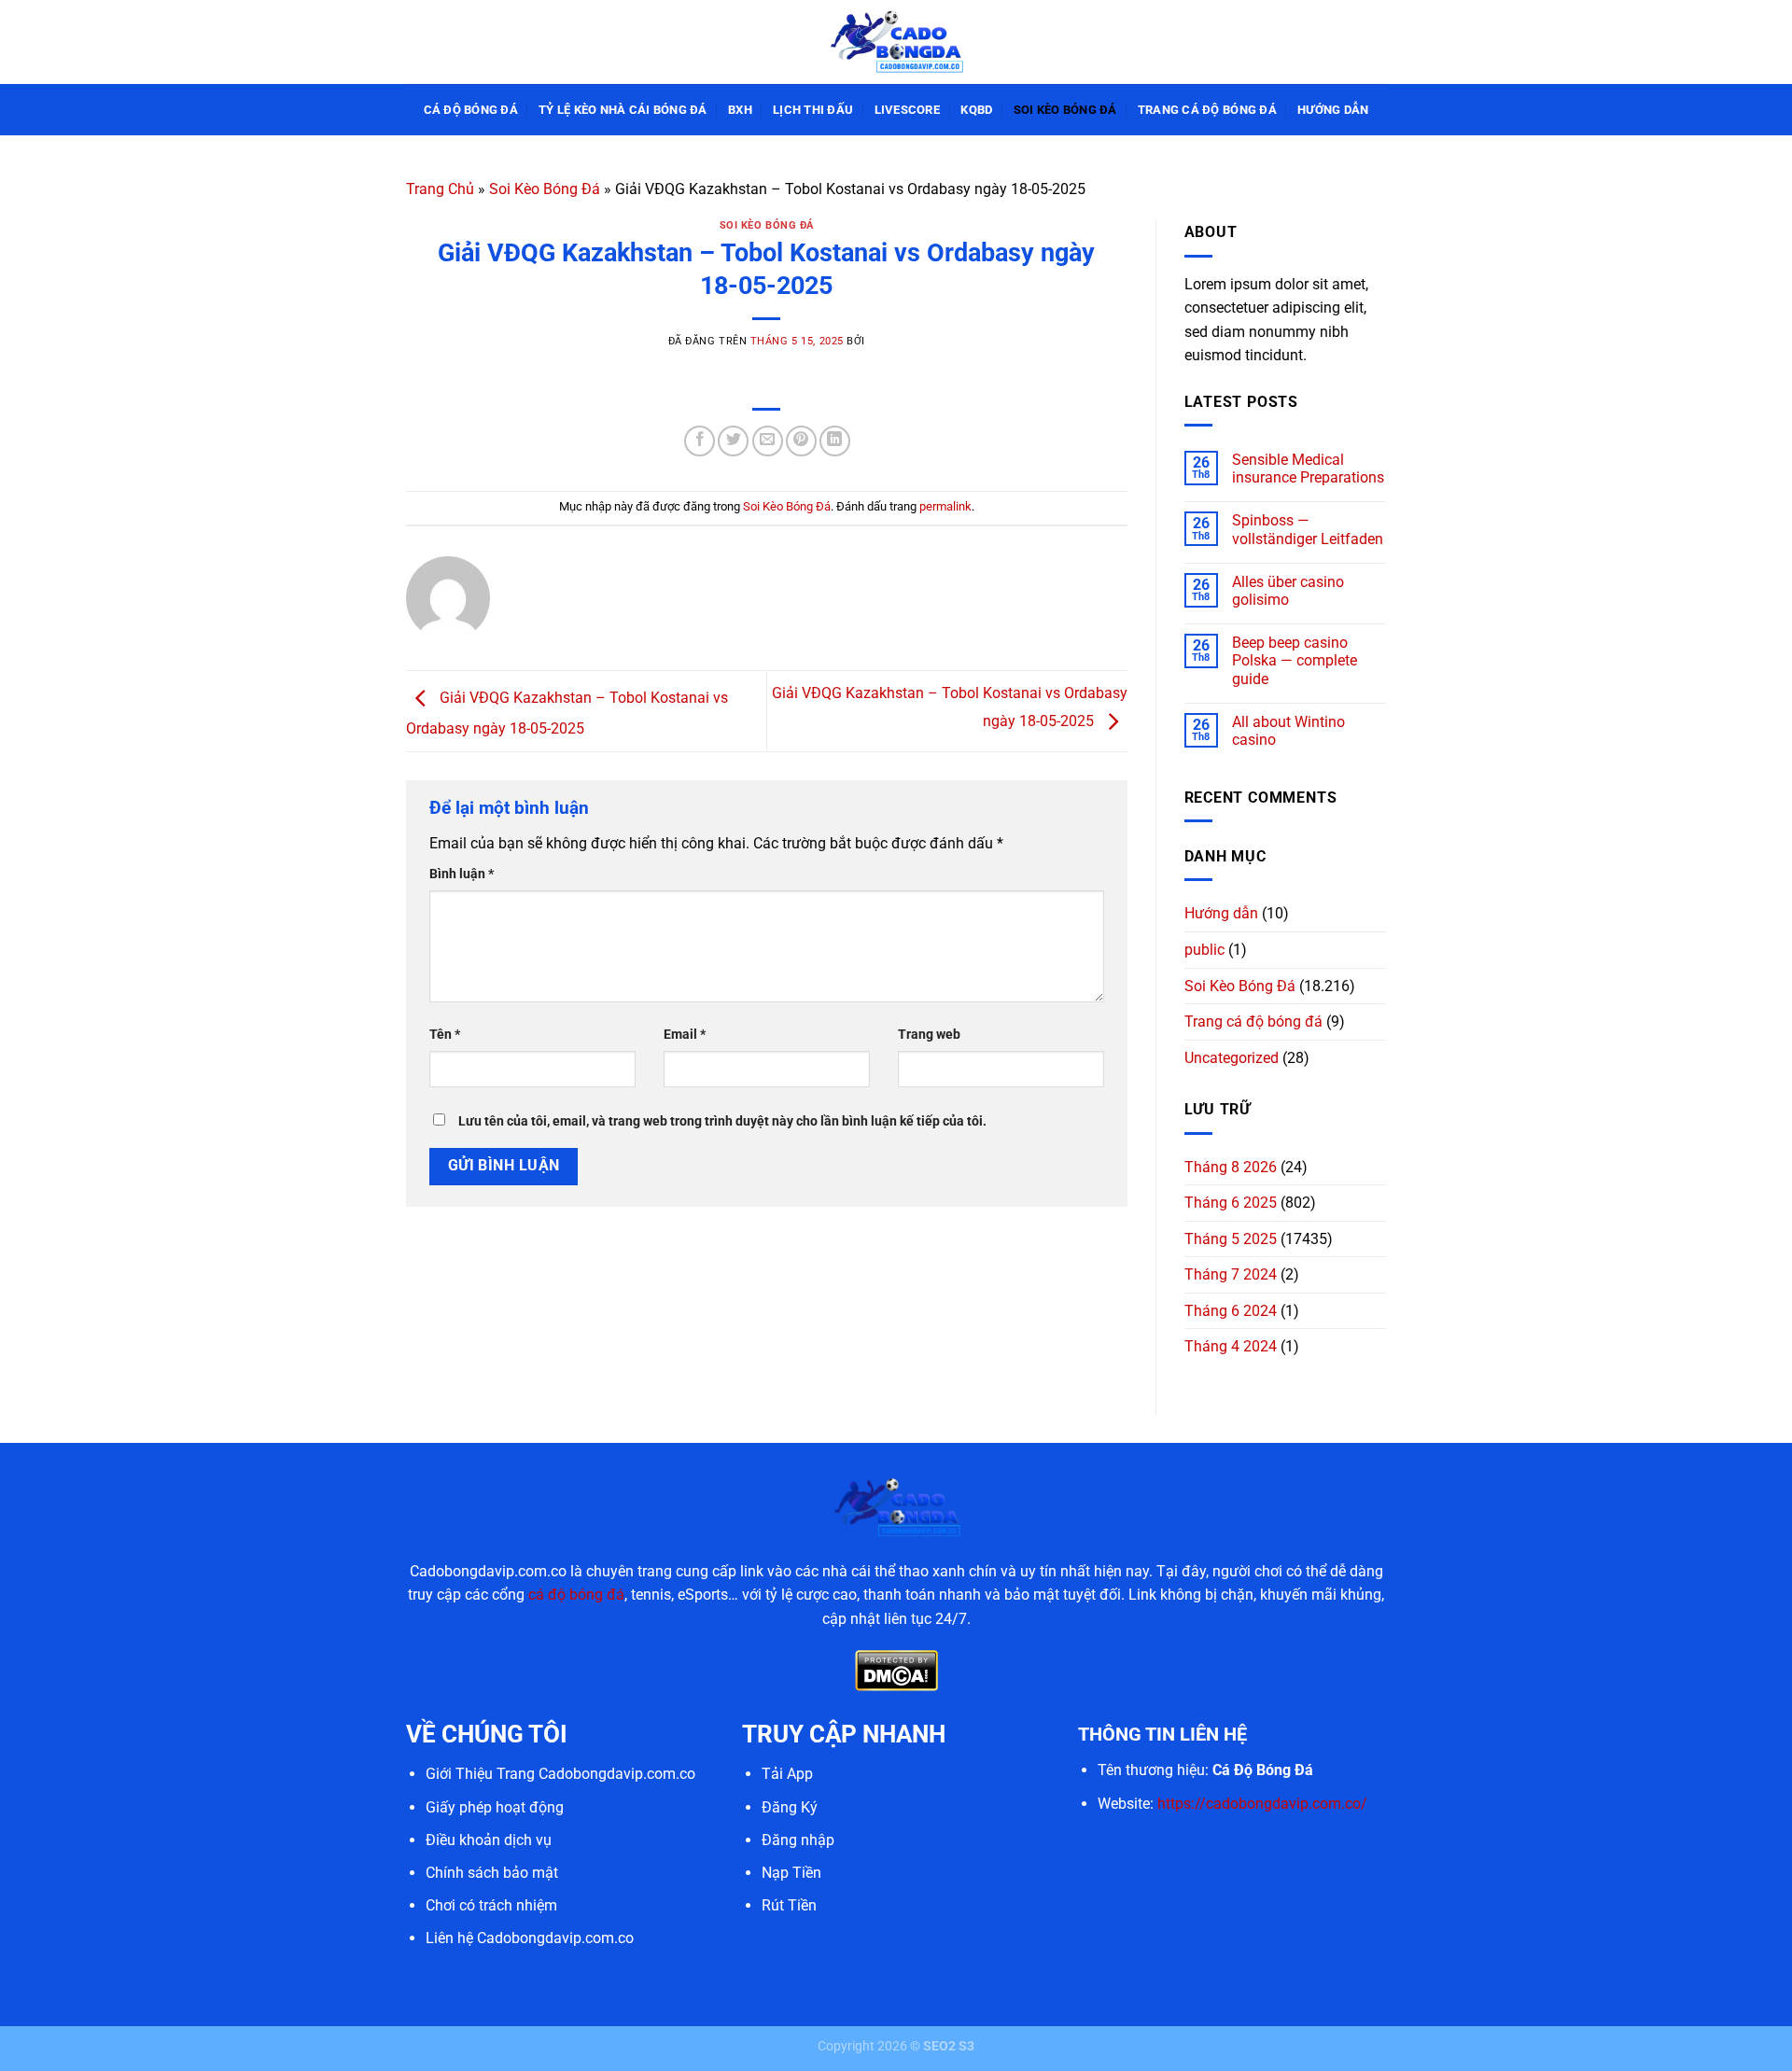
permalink (945, 506)
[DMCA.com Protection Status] (896, 1670)
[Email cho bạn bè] (768, 441)
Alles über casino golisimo (1288, 591)
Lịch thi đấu (813, 110)
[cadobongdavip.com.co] (896, 42)
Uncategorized (1232, 1058)
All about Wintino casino (1288, 731)
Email (685, 1035)
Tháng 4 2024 (1231, 1346)
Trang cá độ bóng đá (1207, 110)
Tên (445, 1035)
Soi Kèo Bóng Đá (1065, 110)
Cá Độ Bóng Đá (471, 110)
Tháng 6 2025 (1231, 1203)
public (1204, 950)
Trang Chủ (440, 189)
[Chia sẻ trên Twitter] (733, 441)
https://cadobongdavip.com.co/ (1262, 1804)
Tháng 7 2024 (1231, 1274)
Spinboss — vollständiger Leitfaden (1308, 529)
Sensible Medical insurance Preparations (1308, 469)
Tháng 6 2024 (1231, 1311)
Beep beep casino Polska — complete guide (1295, 660)
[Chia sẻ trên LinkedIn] (835, 441)
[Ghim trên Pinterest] (801, 441)
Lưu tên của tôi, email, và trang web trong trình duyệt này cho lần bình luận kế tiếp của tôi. (722, 1121)
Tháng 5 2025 (1231, 1239)
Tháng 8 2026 (1231, 1167)
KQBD (976, 110)
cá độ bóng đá (576, 1595)
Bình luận (462, 874)
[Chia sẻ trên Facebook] (700, 441)
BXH (740, 110)
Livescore (907, 110)
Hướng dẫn (1333, 110)
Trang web (929, 1035)
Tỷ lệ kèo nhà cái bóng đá (623, 110)
